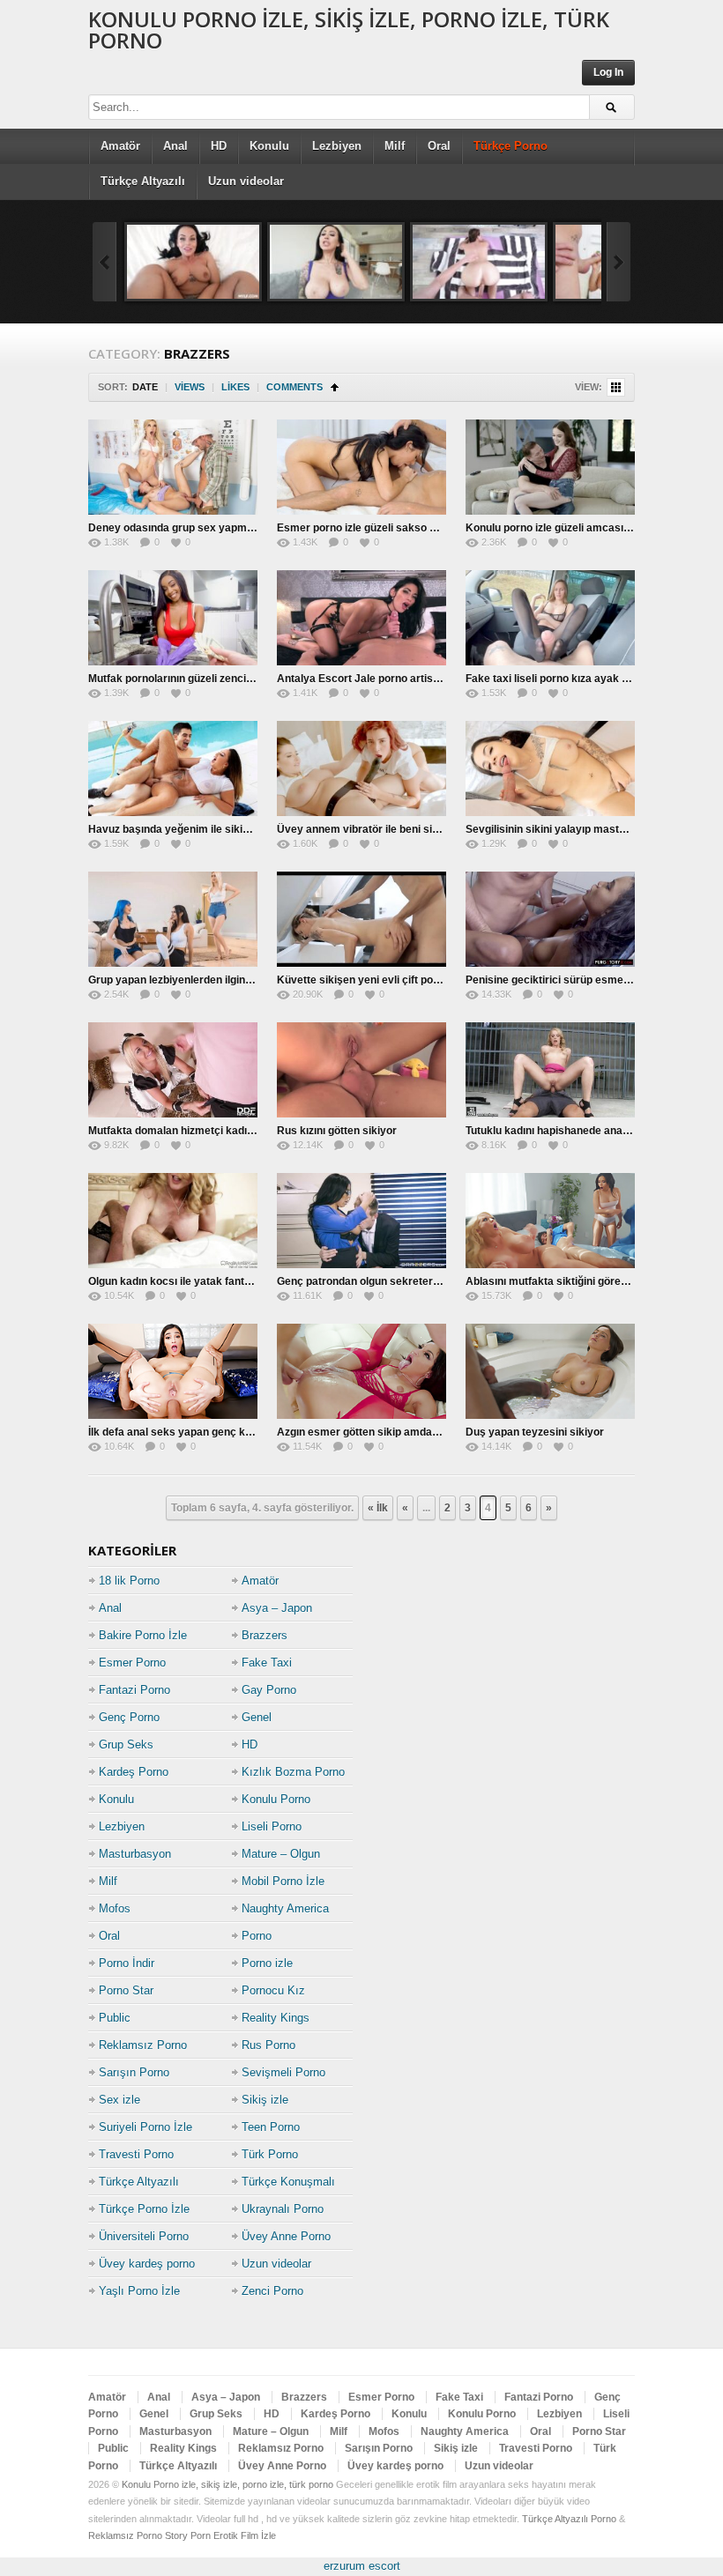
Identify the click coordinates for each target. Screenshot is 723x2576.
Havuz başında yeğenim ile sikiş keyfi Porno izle (208, 829)
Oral (439, 146)
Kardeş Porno (134, 1772)
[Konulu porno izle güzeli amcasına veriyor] (550, 467)
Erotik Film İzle (245, 2535)
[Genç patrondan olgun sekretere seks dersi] (361, 1221)
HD (219, 146)
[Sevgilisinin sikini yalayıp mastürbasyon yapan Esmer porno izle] (550, 768)
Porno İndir (127, 1963)
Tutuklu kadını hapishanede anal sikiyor (564, 1131)
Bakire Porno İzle (143, 1635)
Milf (395, 146)
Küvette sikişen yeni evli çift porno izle (373, 980)
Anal (175, 146)
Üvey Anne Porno (286, 2236)
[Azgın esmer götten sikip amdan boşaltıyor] (361, 1371)
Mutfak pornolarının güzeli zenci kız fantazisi (198, 679)
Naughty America (285, 1908)
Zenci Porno (272, 2291)
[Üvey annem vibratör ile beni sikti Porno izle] (361, 768)
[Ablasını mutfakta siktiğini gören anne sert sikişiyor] (550, 1221)
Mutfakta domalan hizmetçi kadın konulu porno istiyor (222, 1131)
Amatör (120, 146)
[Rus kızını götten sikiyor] (361, 1070)
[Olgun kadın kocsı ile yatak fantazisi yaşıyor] (173, 1221)
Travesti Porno (136, 2154)
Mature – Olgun (281, 1854)
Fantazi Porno (134, 1690)
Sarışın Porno (134, 2072)
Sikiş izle (265, 2100)
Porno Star (126, 1990)
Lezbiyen (337, 146)
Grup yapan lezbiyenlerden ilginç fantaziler (194, 980)
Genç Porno (129, 1717)
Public (115, 2018)
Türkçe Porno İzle (144, 2209)
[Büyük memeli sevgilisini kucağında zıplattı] (336, 262)
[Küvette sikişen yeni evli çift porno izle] (361, 919)
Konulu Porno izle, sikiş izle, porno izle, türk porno (349, 30)
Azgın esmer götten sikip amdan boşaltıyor (384, 1432)
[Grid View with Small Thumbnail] (616, 387)
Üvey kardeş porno (147, 2264)
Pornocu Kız (273, 1990)
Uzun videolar (246, 181)
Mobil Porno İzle (283, 1881)
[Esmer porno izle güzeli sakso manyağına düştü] (361, 467)
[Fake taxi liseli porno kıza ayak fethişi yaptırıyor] (550, 618)
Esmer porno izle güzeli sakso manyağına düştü (396, 528)
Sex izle (119, 2100)
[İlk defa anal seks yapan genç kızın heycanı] (173, 1371)
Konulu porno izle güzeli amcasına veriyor (570, 528)
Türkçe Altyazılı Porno (569, 2519)
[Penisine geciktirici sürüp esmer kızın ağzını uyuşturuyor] (550, 919)
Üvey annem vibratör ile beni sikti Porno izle (387, 829)
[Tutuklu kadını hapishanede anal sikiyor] (550, 1070)
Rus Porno (268, 2045)
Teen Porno (271, 2127)
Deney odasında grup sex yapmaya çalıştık (196, 528)
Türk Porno (270, 2154)
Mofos (115, 1908)
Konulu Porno (276, 1799)
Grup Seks (126, 1745)
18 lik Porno (129, 1581)
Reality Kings (276, 2018)
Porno (257, 1936)
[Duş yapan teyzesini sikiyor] (550, 1371)
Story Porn (188, 2535)
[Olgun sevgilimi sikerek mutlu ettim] (193, 262)
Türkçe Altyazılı (143, 181)
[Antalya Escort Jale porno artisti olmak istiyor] (361, 618)
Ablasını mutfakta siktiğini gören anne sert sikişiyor (594, 1281)
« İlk (378, 1508)
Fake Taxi (267, 1663)
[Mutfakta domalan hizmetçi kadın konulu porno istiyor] (173, 1070)
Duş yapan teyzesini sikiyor (535, 1432)
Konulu (269, 146)
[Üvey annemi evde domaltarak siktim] (479, 262)
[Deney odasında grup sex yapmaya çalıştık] (173, 467)
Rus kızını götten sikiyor (337, 1131)
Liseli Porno (272, 1826)
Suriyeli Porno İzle (145, 2127)
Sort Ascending (335, 387)
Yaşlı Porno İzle (139, 2291)
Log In (608, 72)
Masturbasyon (135, 1854)
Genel (257, 1717)
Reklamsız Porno (143, 2045)
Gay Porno (269, 1690)
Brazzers (265, 1635)
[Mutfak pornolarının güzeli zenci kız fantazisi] (173, 618)
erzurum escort (362, 2566)
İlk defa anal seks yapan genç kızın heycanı (196, 1432)
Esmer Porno (132, 1663)
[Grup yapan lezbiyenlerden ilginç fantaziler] (173, 919)
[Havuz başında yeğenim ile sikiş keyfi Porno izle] (173, 768)
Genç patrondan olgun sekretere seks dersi (386, 1281)
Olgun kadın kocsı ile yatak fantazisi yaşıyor (198, 1281)
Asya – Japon (277, 1608)
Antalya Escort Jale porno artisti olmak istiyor (392, 679)
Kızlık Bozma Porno (293, 1772)
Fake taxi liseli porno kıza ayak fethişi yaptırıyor (585, 679)
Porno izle (267, 1963)
